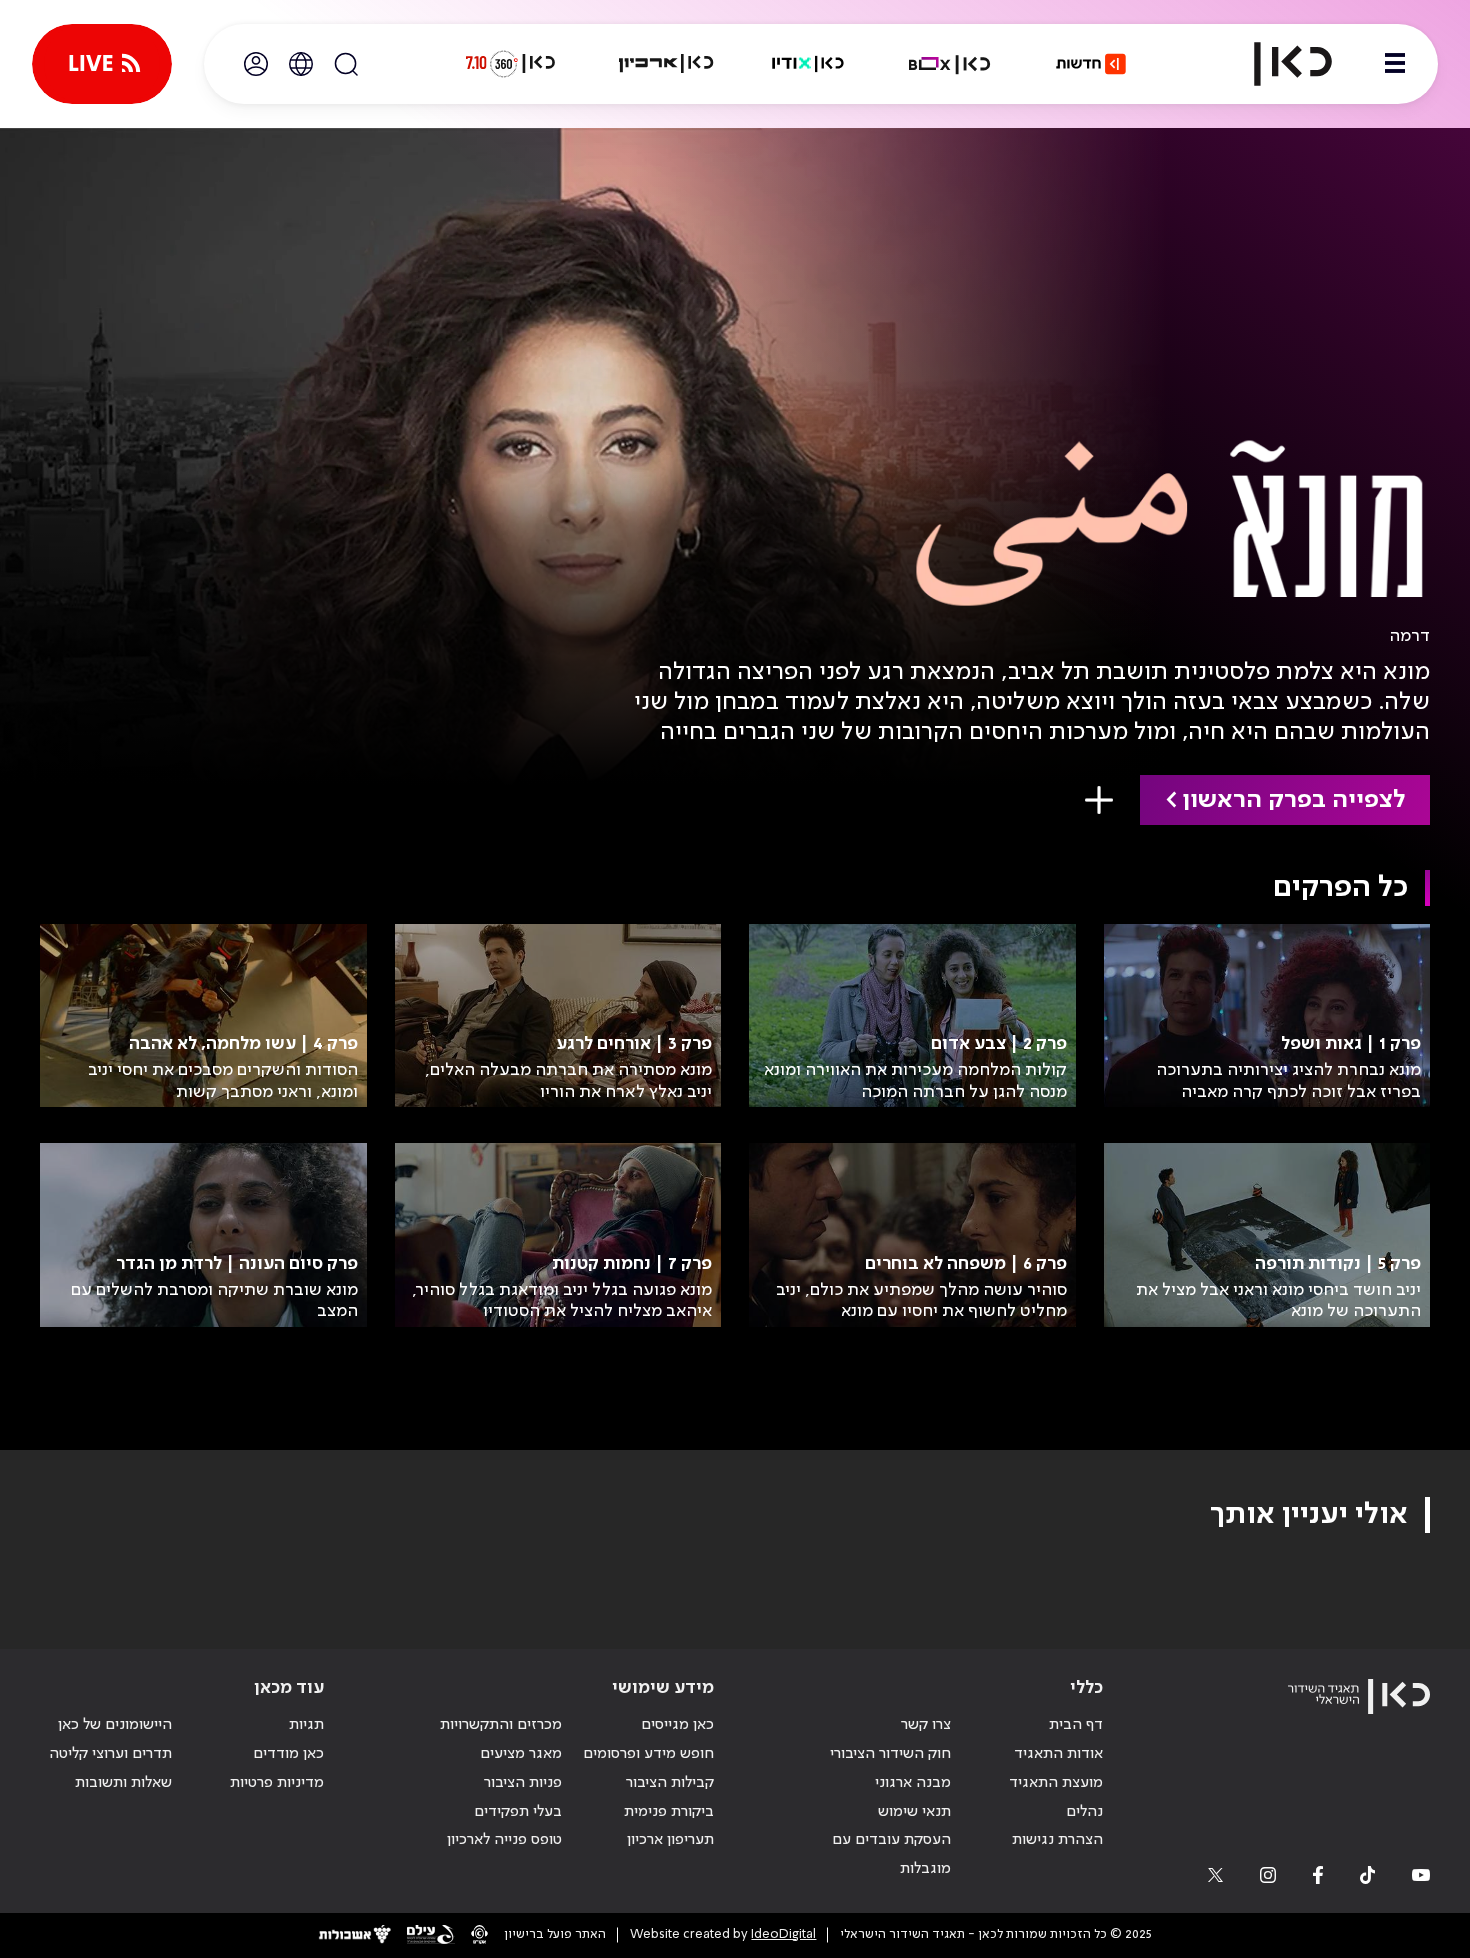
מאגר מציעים (521, 1754)
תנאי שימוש (914, 1812)
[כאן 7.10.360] (510, 64)
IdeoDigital (783, 1934)
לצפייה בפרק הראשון (1293, 800)
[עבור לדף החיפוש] (346, 64)
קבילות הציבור (670, 1783)
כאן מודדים (288, 1754)
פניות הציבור (523, 1783)
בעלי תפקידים (518, 1812)
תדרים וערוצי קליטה (110, 1754)
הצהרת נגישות (1057, 1840)
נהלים (1084, 1812)
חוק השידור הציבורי (890, 1754)
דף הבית (1076, 1725)
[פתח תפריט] (1395, 64)
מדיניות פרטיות (277, 1783)
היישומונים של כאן (115, 1725)
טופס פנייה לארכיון (504, 1840)
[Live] (102, 64)
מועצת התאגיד (1056, 1783)
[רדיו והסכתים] (808, 64)
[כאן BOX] (950, 64)
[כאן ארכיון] (666, 64)
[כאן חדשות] (1091, 64)
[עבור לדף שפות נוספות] (301, 64)
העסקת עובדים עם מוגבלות (891, 1854)
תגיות (306, 1725)
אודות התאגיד (1058, 1754)
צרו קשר (926, 1725)
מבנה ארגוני (913, 1783)
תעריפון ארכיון (670, 1839)
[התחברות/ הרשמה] (256, 64)
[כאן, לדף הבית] (1276, 64)
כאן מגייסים (677, 1725)
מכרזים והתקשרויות (501, 1725)
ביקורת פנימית (669, 1812)
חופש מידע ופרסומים (648, 1754)
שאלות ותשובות (123, 1783)
